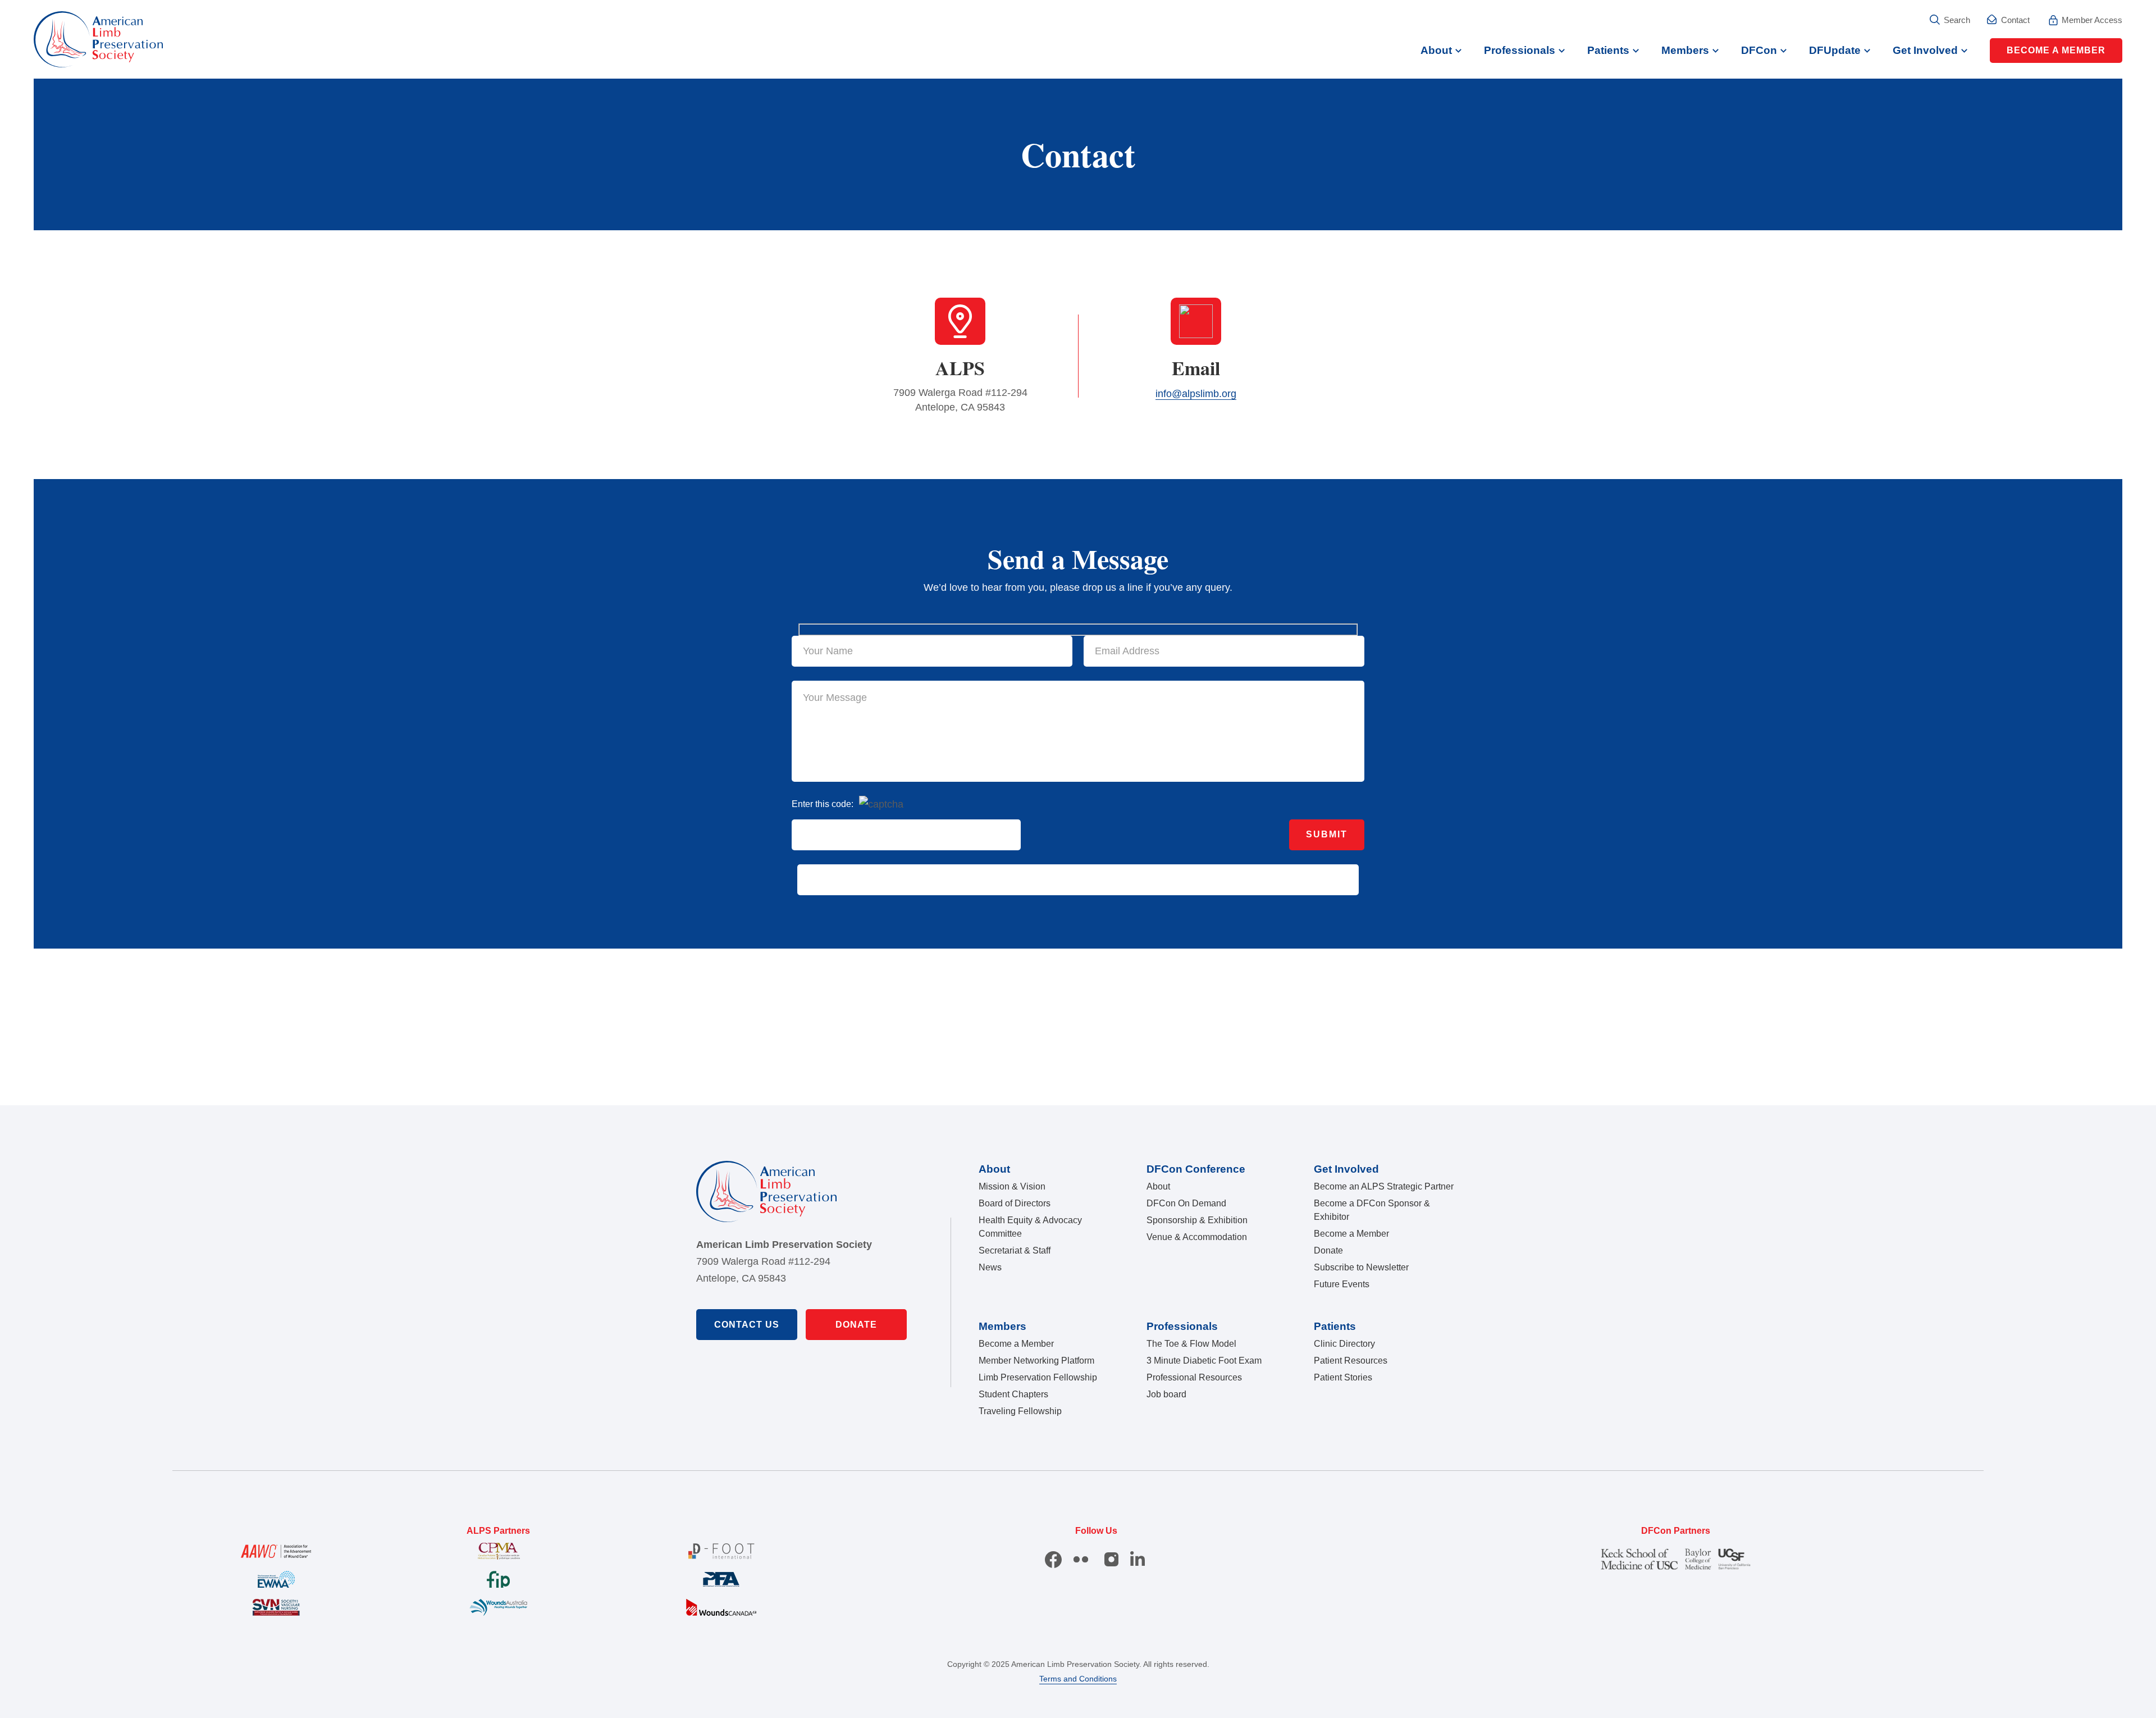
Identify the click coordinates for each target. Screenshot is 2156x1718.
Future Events (1342, 1284)
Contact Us (747, 1325)
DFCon (1759, 50)
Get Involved (1925, 50)
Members (1685, 50)
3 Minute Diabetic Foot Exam (1204, 1361)
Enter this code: (823, 804)
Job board (1166, 1394)
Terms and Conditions (1078, 1679)
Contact (2015, 20)
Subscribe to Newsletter (1361, 1267)
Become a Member (2056, 50)
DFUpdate (1835, 50)
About (1436, 50)
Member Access (2092, 20)
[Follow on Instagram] (1113, 1560)
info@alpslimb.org (1196, 394)
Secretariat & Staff (1015, 1250)
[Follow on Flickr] (1081, 1560)
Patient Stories (1343, 1377)
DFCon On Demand (1186, 1203)
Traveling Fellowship (1020, 1411)
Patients (1608, 50)
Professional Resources (1194, 1377)
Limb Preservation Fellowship (1038, 1377)
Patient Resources (1351, 1361)
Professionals (1520, 50)
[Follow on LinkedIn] (1139, 1560)
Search (1957, 20)
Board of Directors (1015, 1203)
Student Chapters (1013, 1394)
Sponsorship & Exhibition (1197, 1220)
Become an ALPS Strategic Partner (1384, 1186)
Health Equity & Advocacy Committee (1030, 1227)
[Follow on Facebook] (1053, 1560)
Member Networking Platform (1036, 1361)
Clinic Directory (1344, 1344)
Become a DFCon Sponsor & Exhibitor (1372, 1210)
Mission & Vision (1012, 1186)
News (990, 1267)
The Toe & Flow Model (1191, 1344)
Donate (856, 1325)
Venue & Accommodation (1197, 1237)
